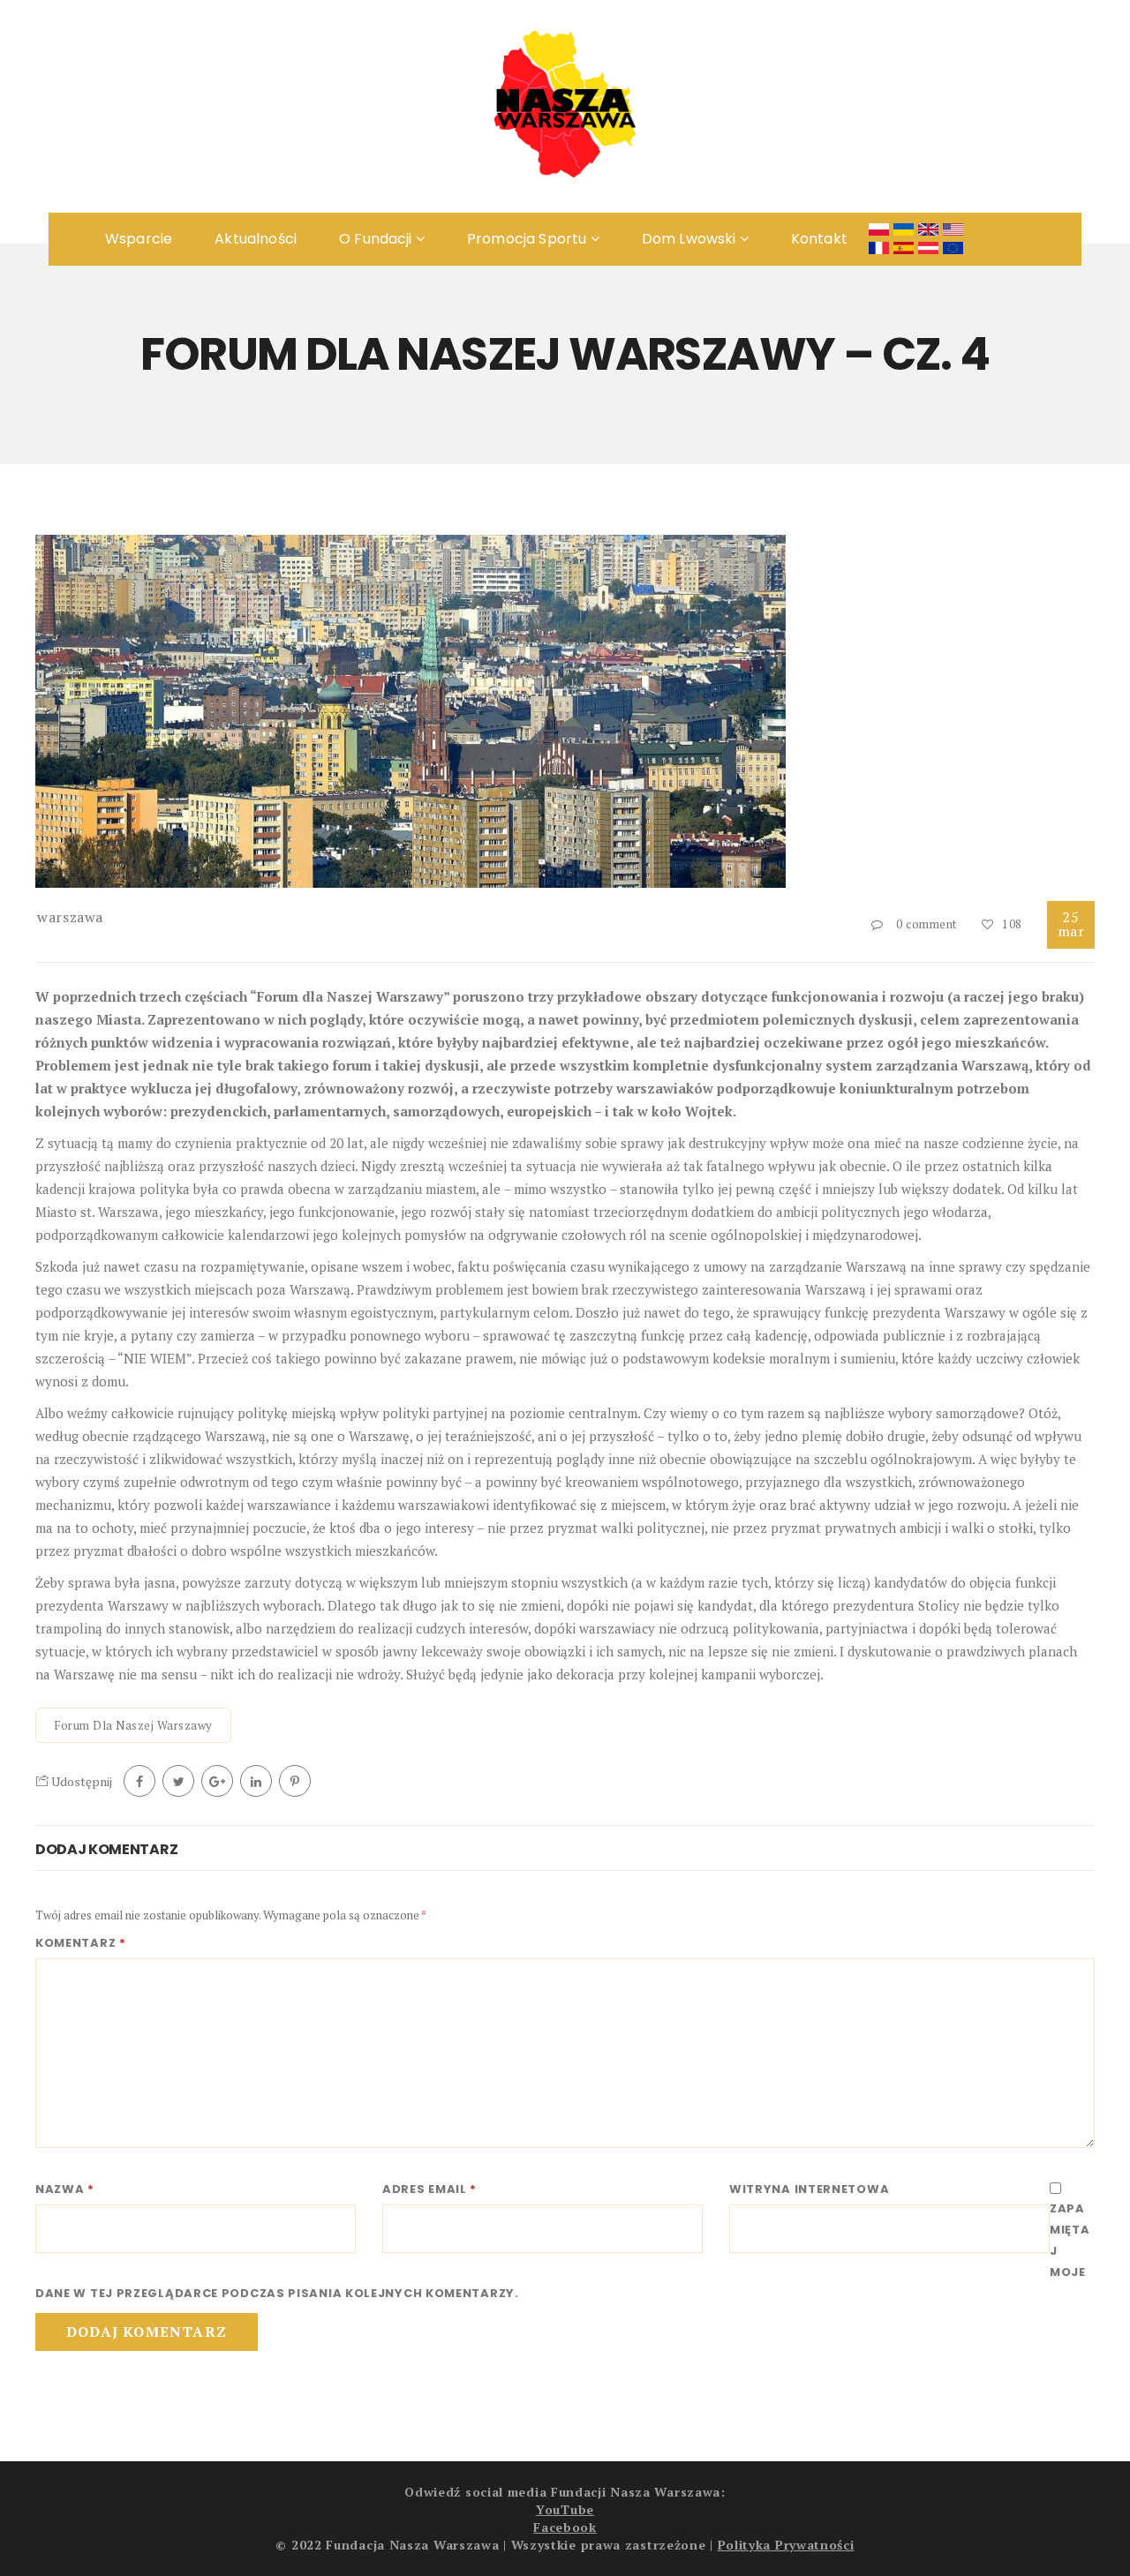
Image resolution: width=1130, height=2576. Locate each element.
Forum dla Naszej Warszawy (133, 1725)
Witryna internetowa (809, 2189)
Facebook (565, 2527)
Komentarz (81, 1943)
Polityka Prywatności (786, 2545)
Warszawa (70, 917)
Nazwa (65, 2189)
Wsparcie (139, 239)
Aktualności (256, 239)
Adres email (429, 2189)
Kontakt (819, 239)
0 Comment (927, 924)
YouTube (565, 2509)
